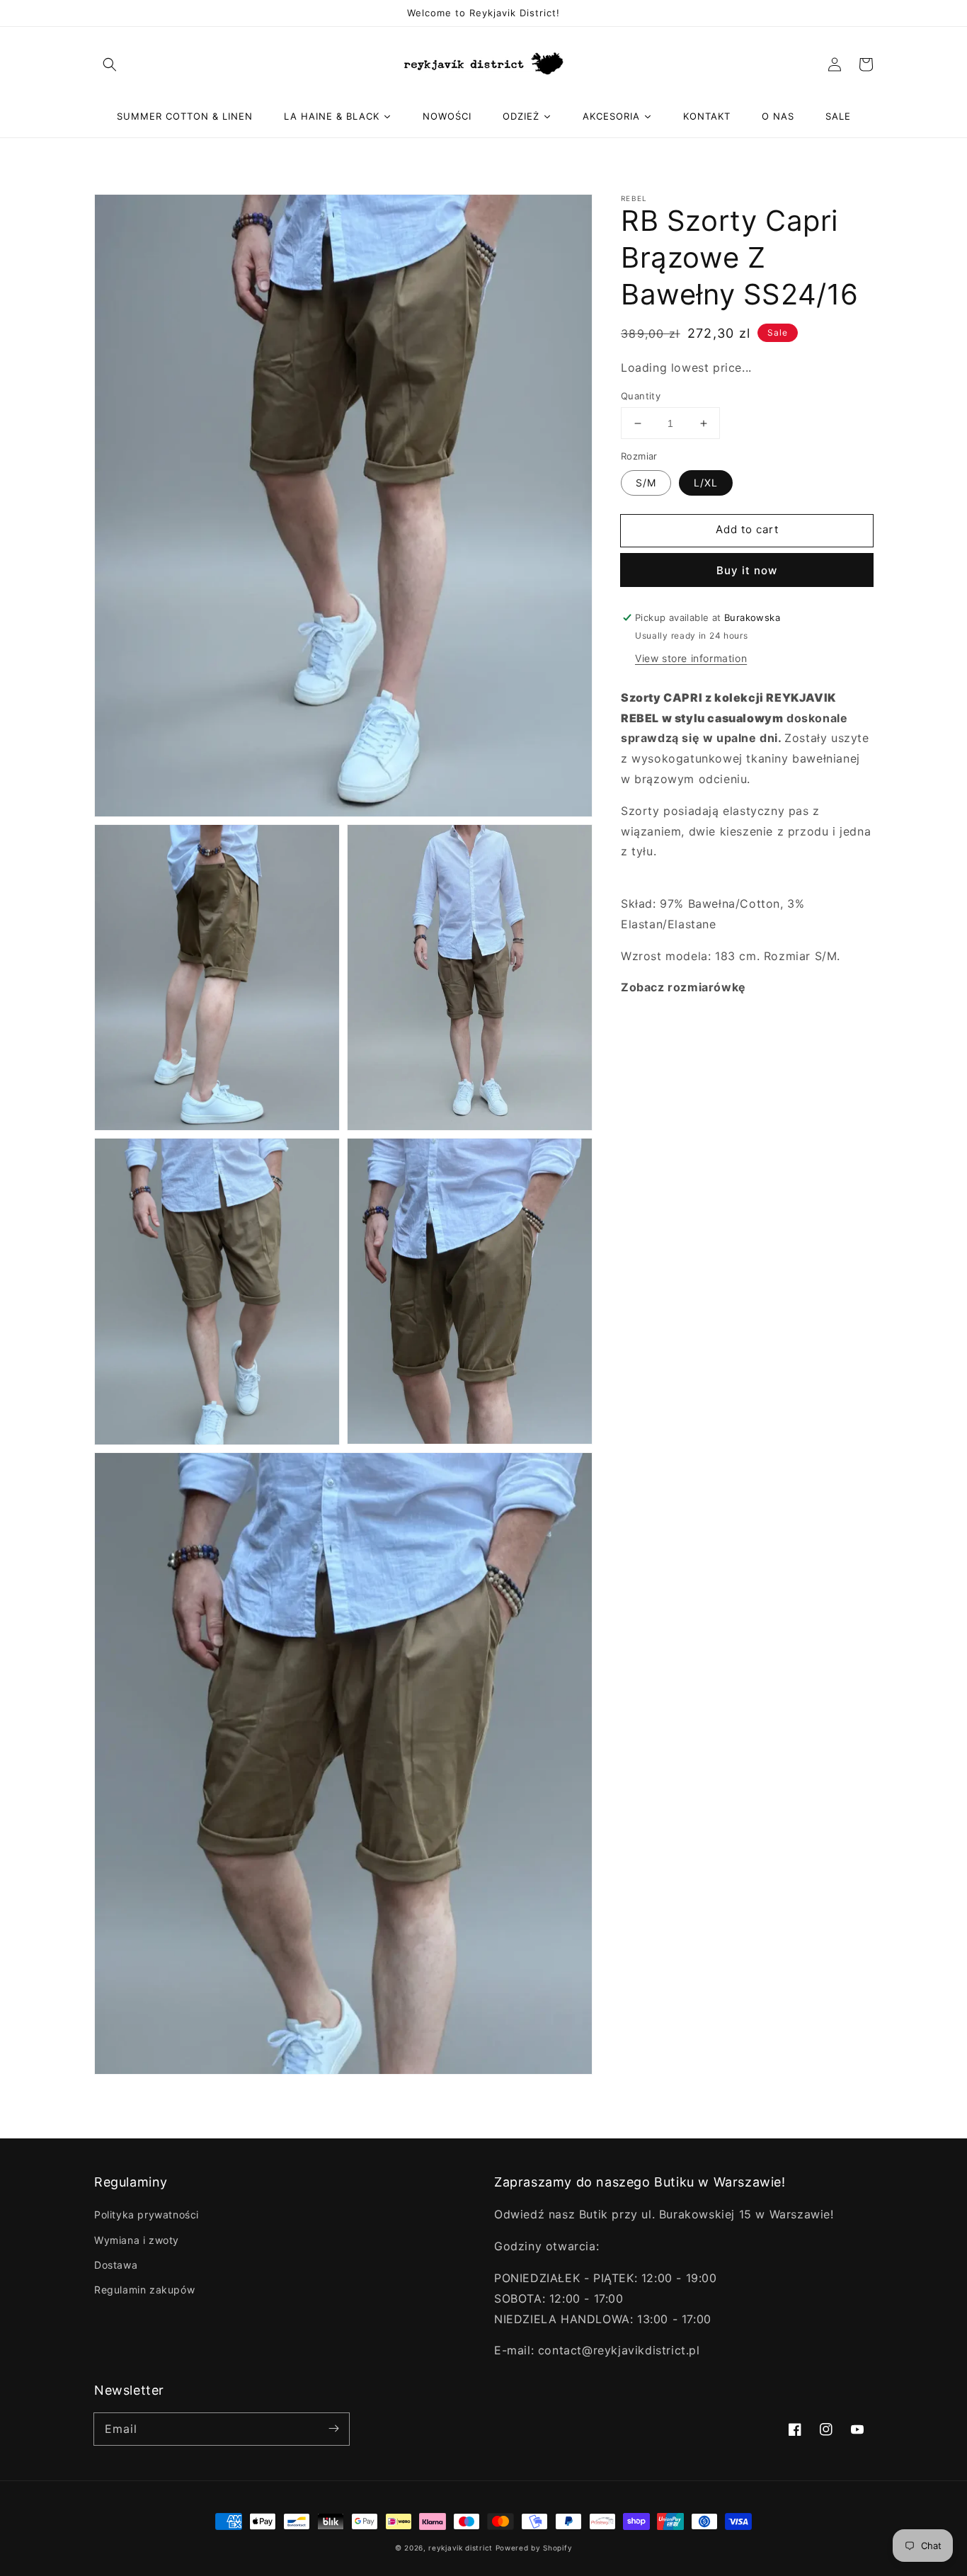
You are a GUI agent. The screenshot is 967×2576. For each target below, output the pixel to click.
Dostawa (116, 2265)
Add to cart (747, 529)
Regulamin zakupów (144, 2290)
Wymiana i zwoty (137, 2240)
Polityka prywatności (147, 2215)
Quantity (641, 396)
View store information (691, 658)
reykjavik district (460, 2548)
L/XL (706, 483)
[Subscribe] (333, 2429)
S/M (646, 483)
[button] (110, 64)
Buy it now (747, 570)
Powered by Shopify (534, 2548)
